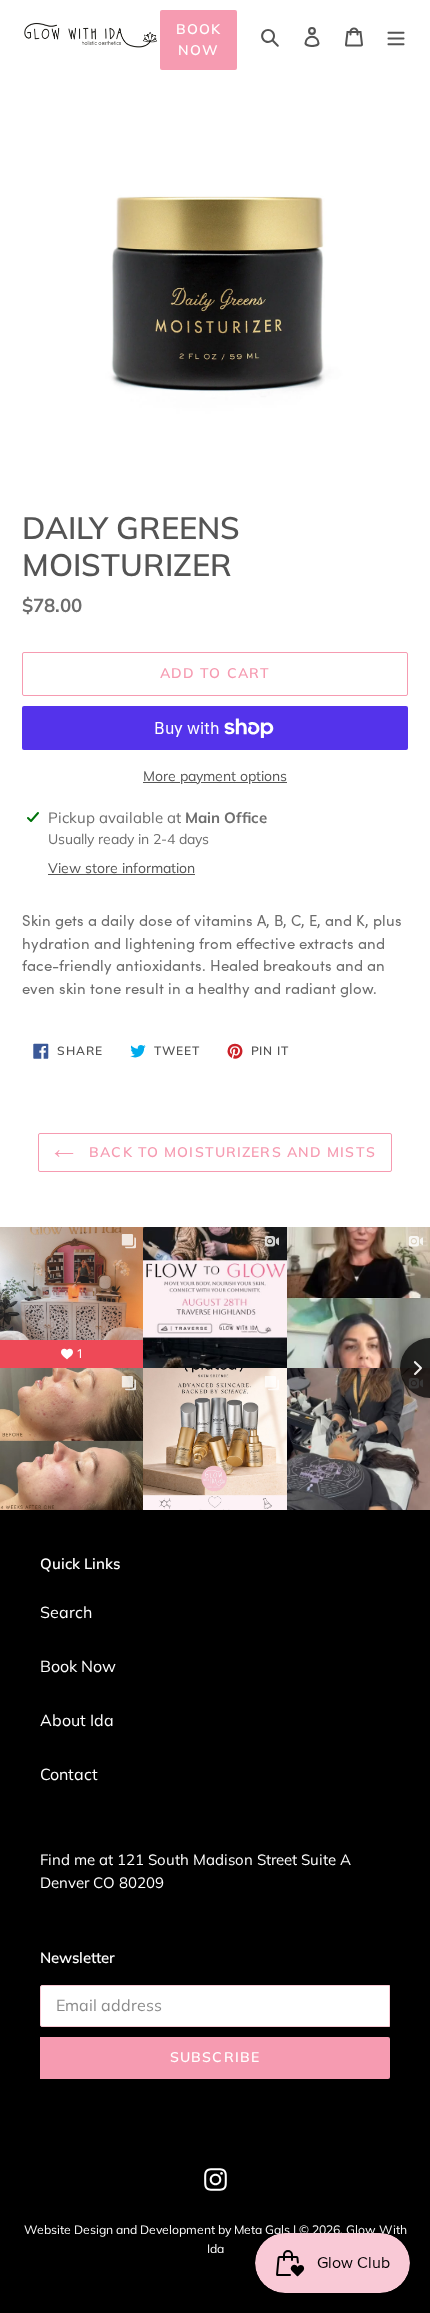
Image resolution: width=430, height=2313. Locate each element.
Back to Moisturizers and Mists (230, 1152)
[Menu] (396, 35)
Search (66, 1612)
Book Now (198, 39)
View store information (121, 868)
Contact (69, 1774)
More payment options (215, 776)
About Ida (77, 1720)
